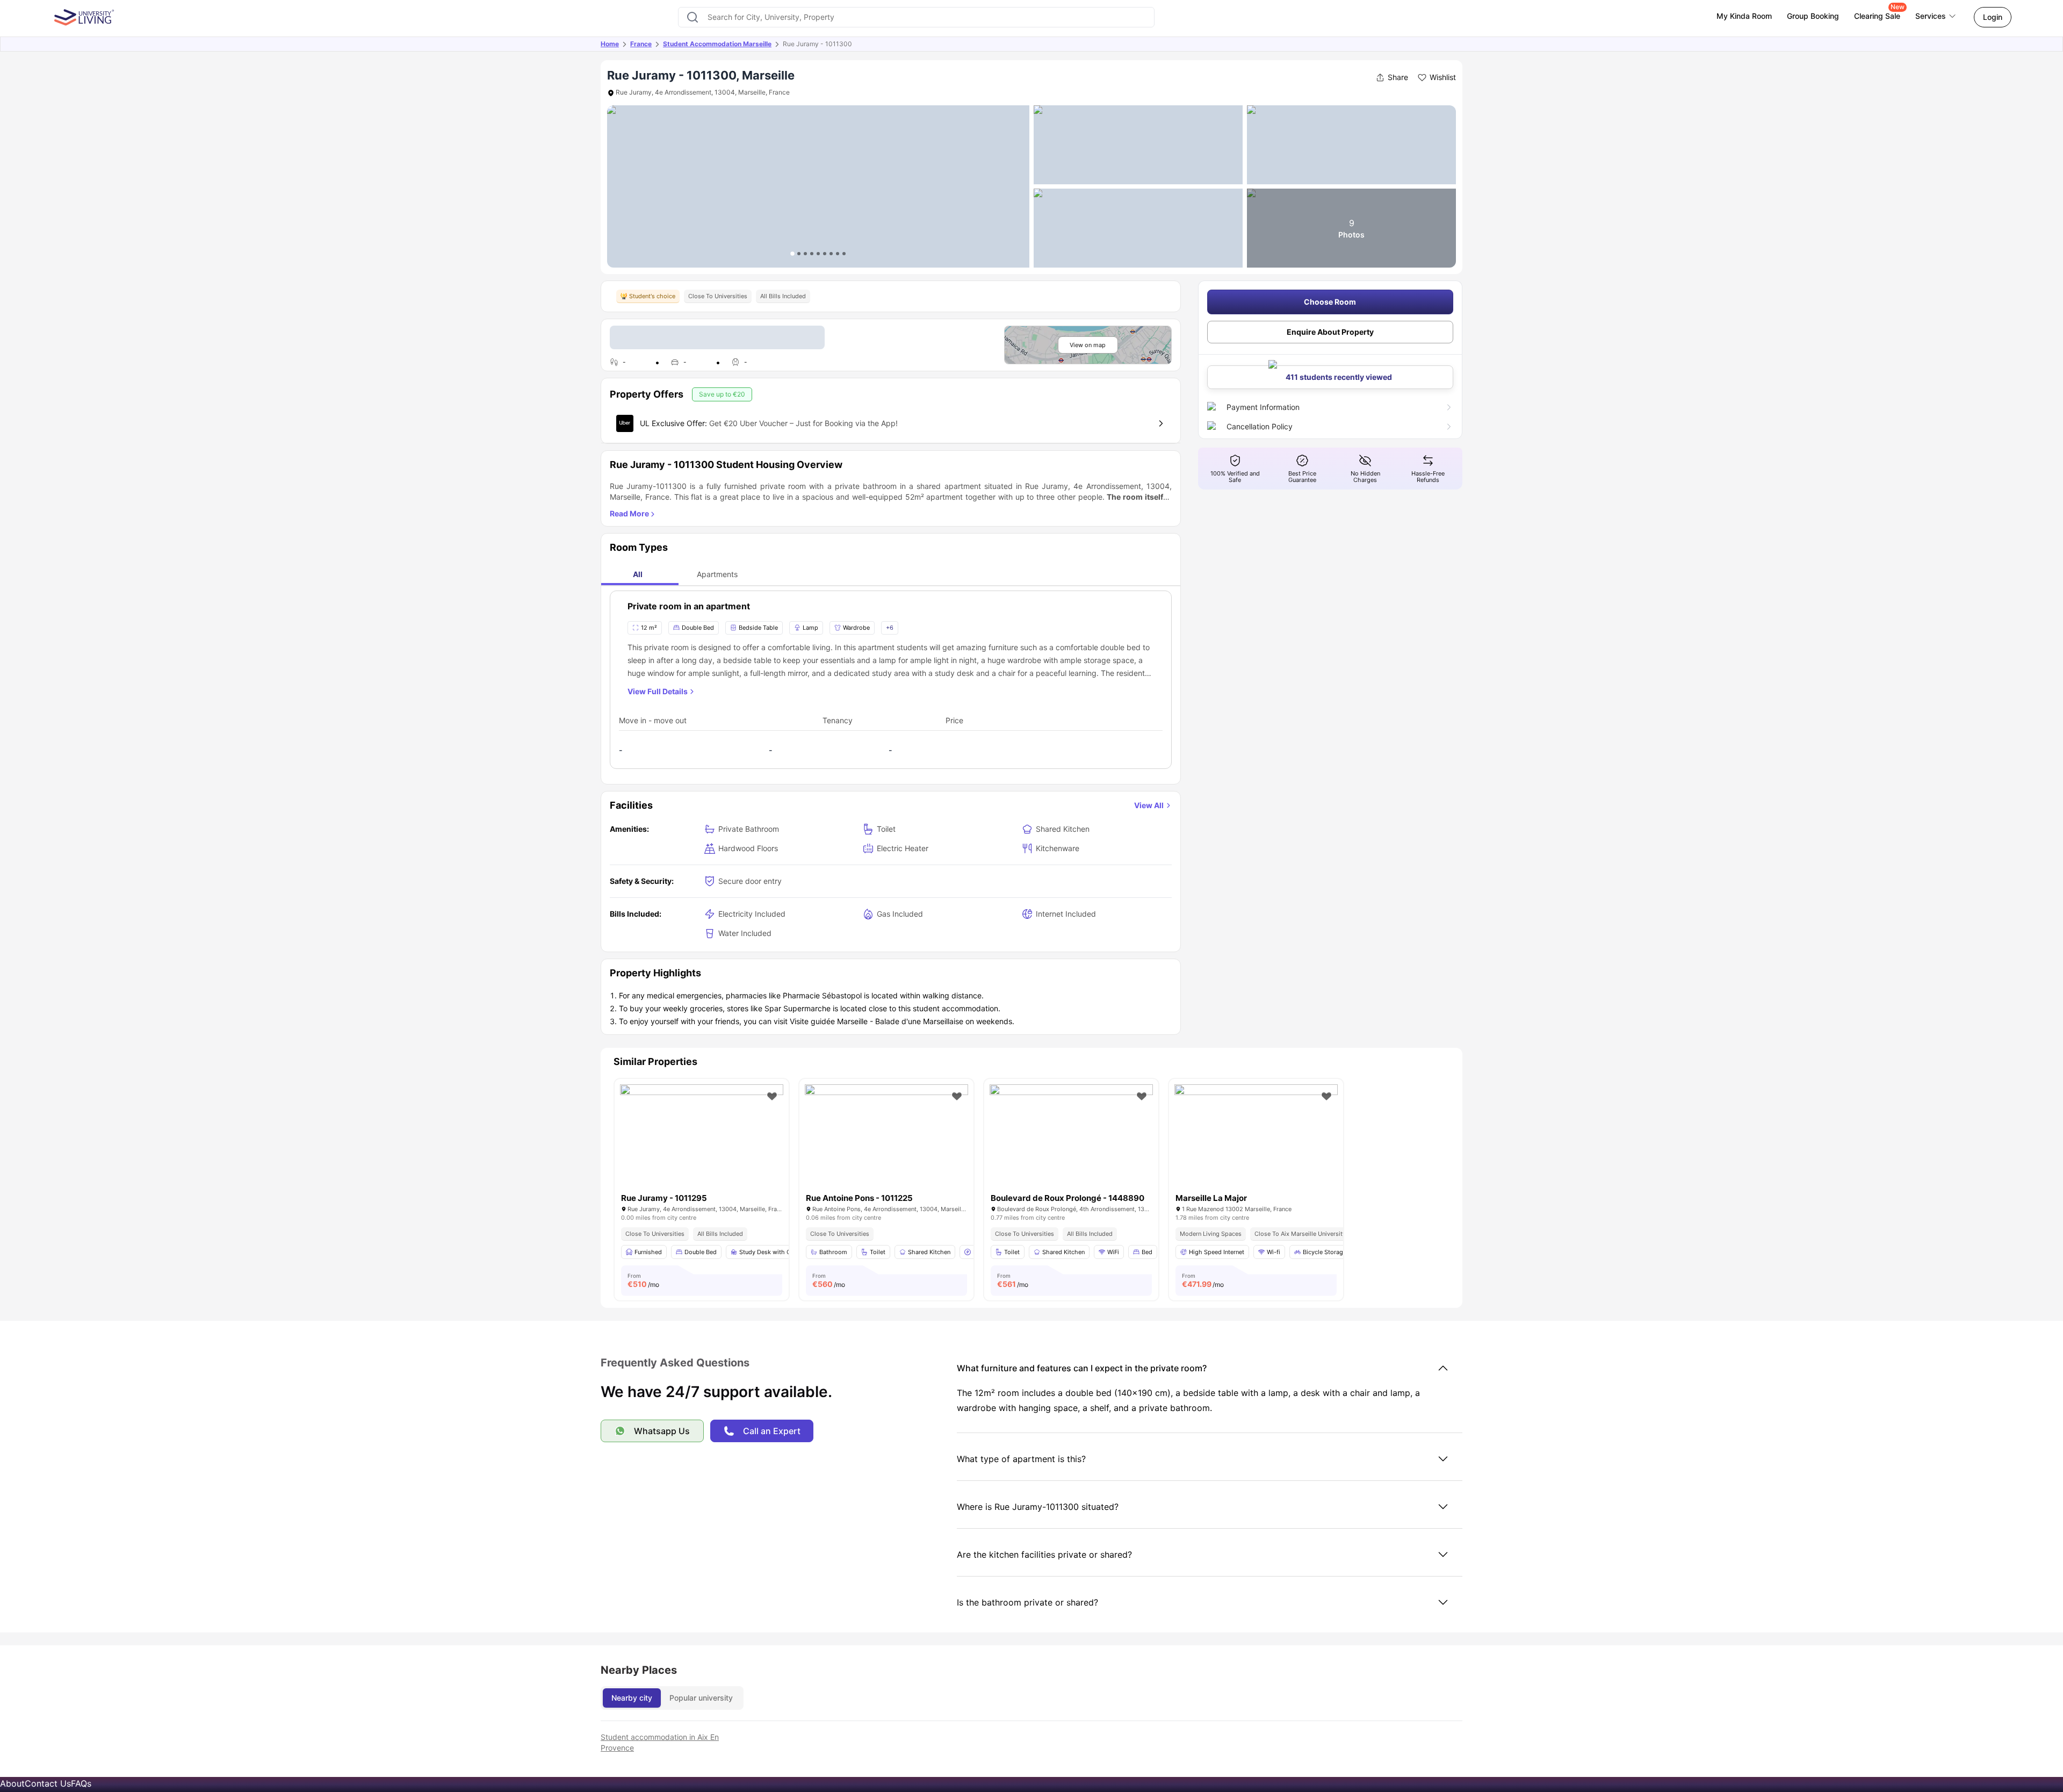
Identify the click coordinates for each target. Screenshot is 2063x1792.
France (641, 44)
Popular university (701, 1698)
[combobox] (916, 17)
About (12, 1783)
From (643, 1280)
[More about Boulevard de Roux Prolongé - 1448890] (1071, 1139)
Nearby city (632, 1698)
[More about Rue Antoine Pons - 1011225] (886, 1139)
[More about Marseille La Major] (1256, 1139)
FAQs (81, 1783)
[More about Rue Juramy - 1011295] (702, 1139)
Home (610, 44)
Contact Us (48, 1783)
